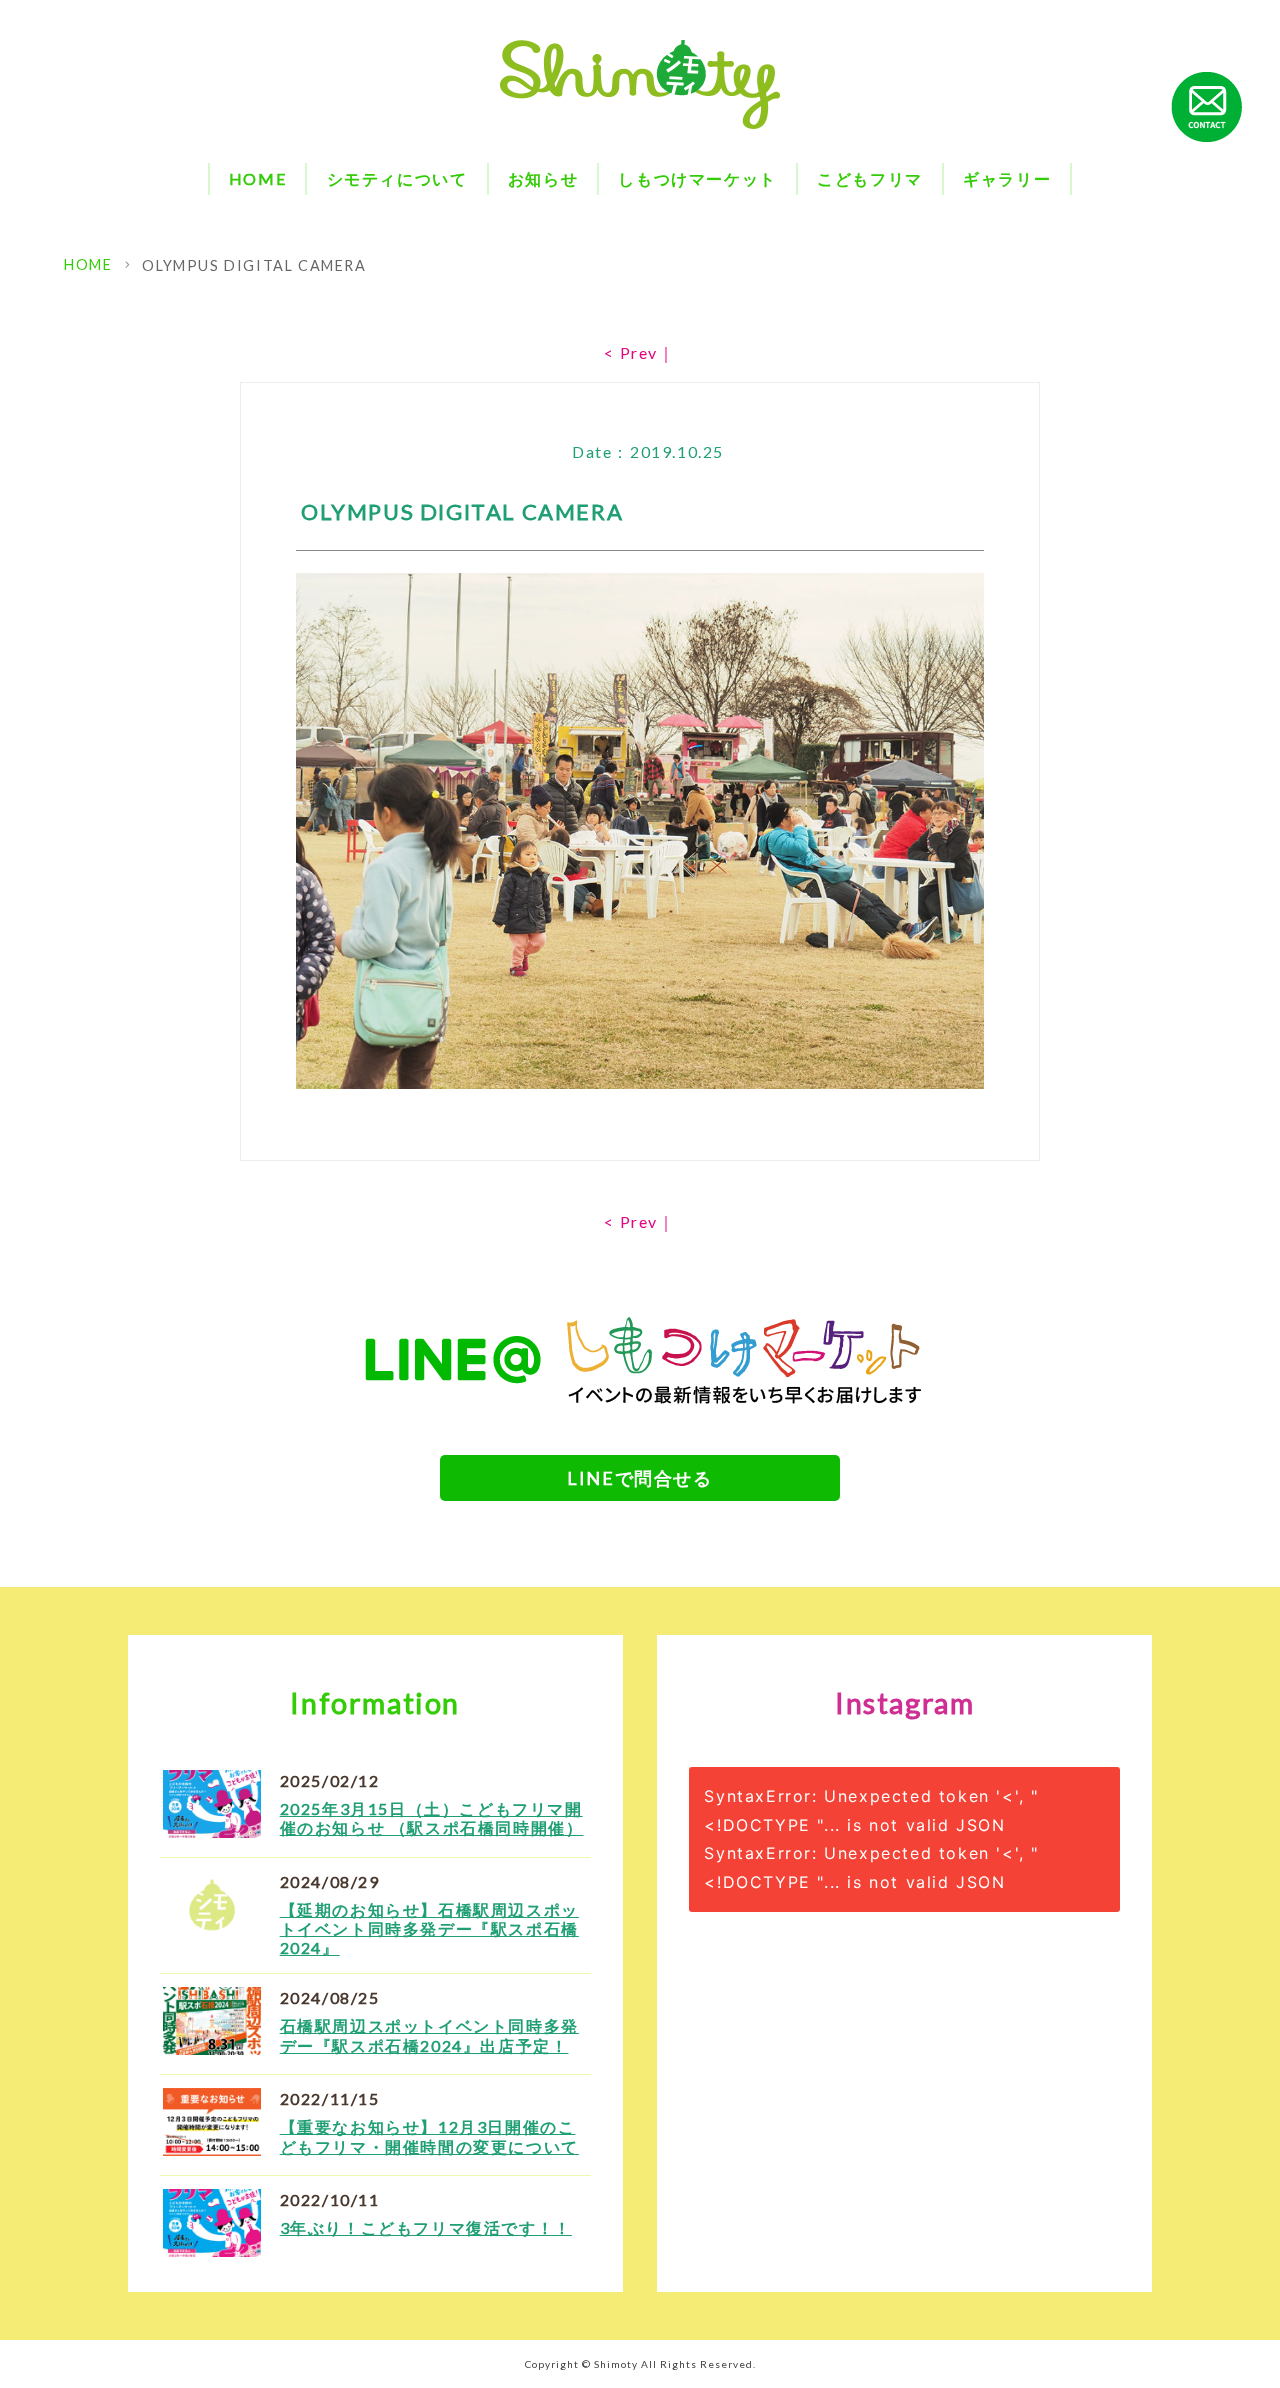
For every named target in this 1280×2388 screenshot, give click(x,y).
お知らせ (543, 178)
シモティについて (397, 178)
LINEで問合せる (639, 1478)
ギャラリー (1007, 178)
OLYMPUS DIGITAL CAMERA (254, 265)
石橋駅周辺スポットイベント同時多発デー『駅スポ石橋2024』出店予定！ (429, 2035)
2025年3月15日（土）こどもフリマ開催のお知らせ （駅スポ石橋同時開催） (432, 1818)
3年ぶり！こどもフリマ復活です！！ (426, 2227)
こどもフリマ (870, 178)
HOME (257, 178)
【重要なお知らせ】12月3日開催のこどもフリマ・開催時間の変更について (429, 2136)
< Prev (631, 352)
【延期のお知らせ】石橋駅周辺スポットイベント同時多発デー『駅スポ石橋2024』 (429, 1928)
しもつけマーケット (697, 178)
